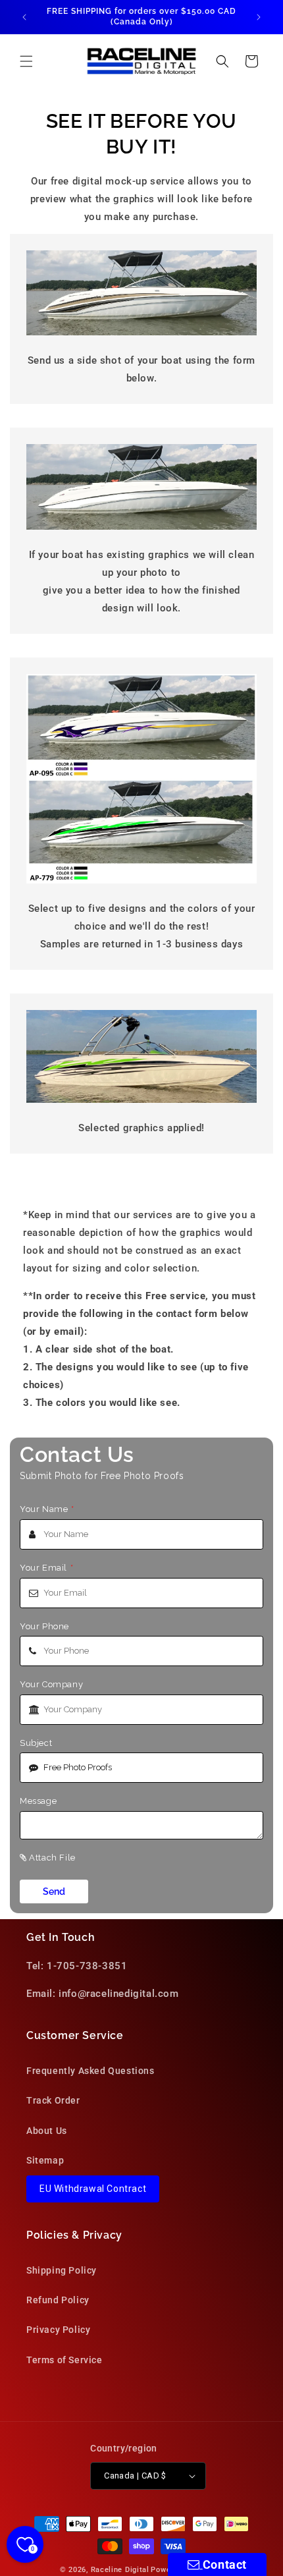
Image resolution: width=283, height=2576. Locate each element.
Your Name (47, 1509)
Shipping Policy (62, 2270)
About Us (47, 2131)
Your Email (47, 1568)
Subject (36, 1743)
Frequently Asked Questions (90, 2071)
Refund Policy (58, 2300)
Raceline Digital (120, 2570)
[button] (26, 61)
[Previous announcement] (24, 17)
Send (54, 1891)
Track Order (53, 2100)
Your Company (51, 1684)
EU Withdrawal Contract (93, 2189)
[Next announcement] (259, 17)
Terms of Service (64, 2360)
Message (38, 1801)
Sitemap (45, 2160)
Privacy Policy (58, 2330)
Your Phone (44, 1626)
